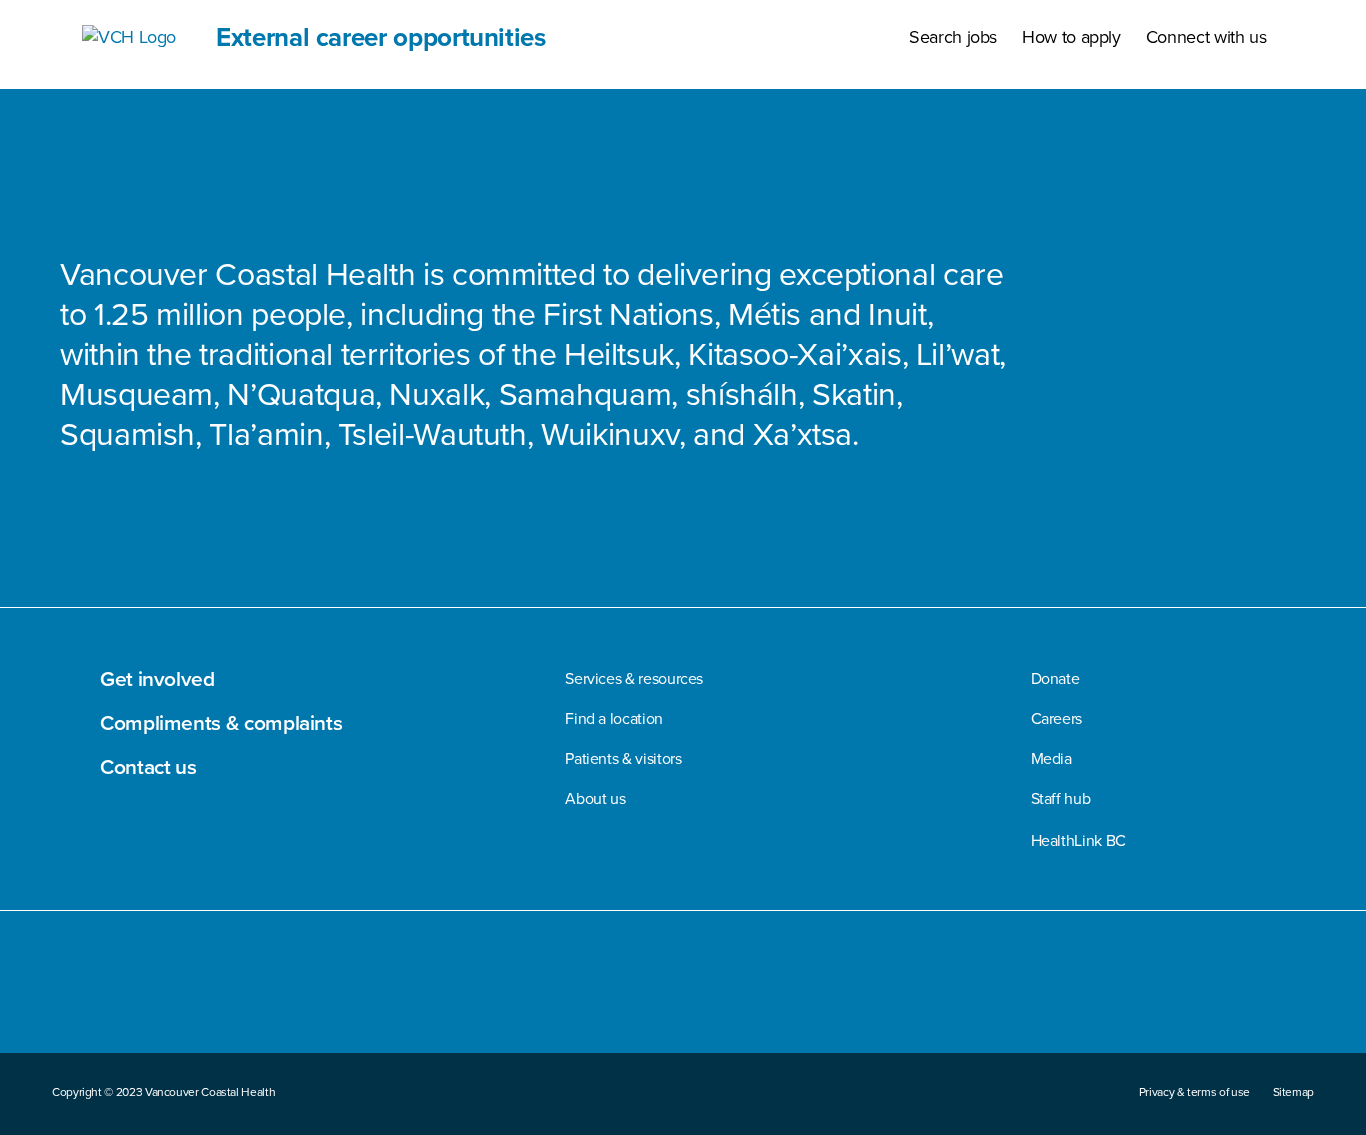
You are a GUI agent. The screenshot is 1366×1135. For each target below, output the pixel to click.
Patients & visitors (623, 758)
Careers (1056, 718)
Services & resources (634, 678)
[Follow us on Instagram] (1070, 992)
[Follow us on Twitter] (1115, 993)
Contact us (148, 766)
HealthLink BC (1078, 840)
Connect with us (1206, 37)
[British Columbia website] (97, 1018)
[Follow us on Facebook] (1023, 992)
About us (595, 798)
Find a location (614, 718)
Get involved (157, 678)
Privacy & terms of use (1194, 1092)
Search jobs (953, 37)
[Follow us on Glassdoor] (1301, 992)
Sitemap (1293, 1092)
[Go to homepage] (67, 1018)
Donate (1055, 678)
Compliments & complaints (221, 722)
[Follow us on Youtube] (1164, 993)
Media (1051, 758)
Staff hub (1061, 798)
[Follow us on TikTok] (1211, 992)
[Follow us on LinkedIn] (1255, 992)
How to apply (1071, 37)
